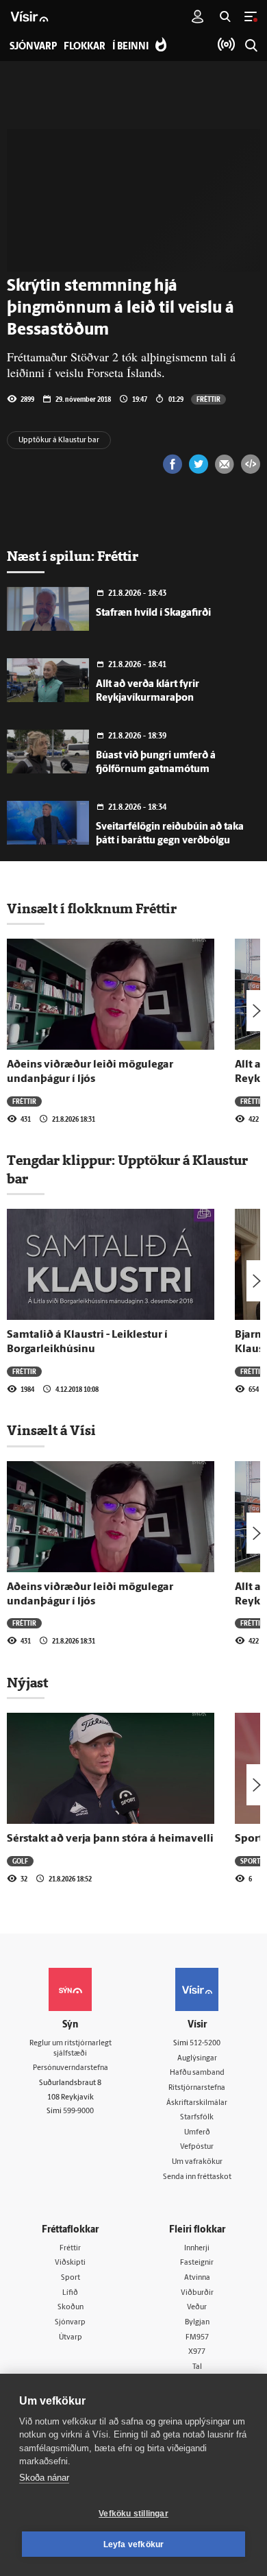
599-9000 (78, 2111)
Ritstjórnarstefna (197, 2088)
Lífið (70, 2293)
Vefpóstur (197, 2147)
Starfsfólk (197, 2118)
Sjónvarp (70, 2323)
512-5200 (205, 2044)
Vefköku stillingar (133, 2514)
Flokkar (85, 47)
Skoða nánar (44, 2478)
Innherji (197, 2249)
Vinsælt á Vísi (51, 1430)
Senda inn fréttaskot (197, 2177)
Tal (197, 2367)
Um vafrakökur (197, 2162)
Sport (71, 2278)
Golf (20, 1861)
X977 (197, 2352)
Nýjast (27, 1683)
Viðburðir (197, 2293)
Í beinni (130, 47)
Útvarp (71, 2338)
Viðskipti (70, 2263)
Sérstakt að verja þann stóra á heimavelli (110, 1839)
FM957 (197, 2338)
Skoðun (71, 2308)
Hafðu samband (197, 2073)
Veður (197, 2308)
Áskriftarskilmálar (197, 2103)
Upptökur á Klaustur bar (59, 441)
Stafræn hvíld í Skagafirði (153, 613)
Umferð (197, 2133)
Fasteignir (197, 2263)
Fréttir (208, 399)
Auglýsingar (197, 2059)
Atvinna (197, 2278)
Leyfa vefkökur (134, 2544)
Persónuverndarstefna (71, 2068)
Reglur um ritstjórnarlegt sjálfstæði (71, 2049)
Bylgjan (197, 2323)
